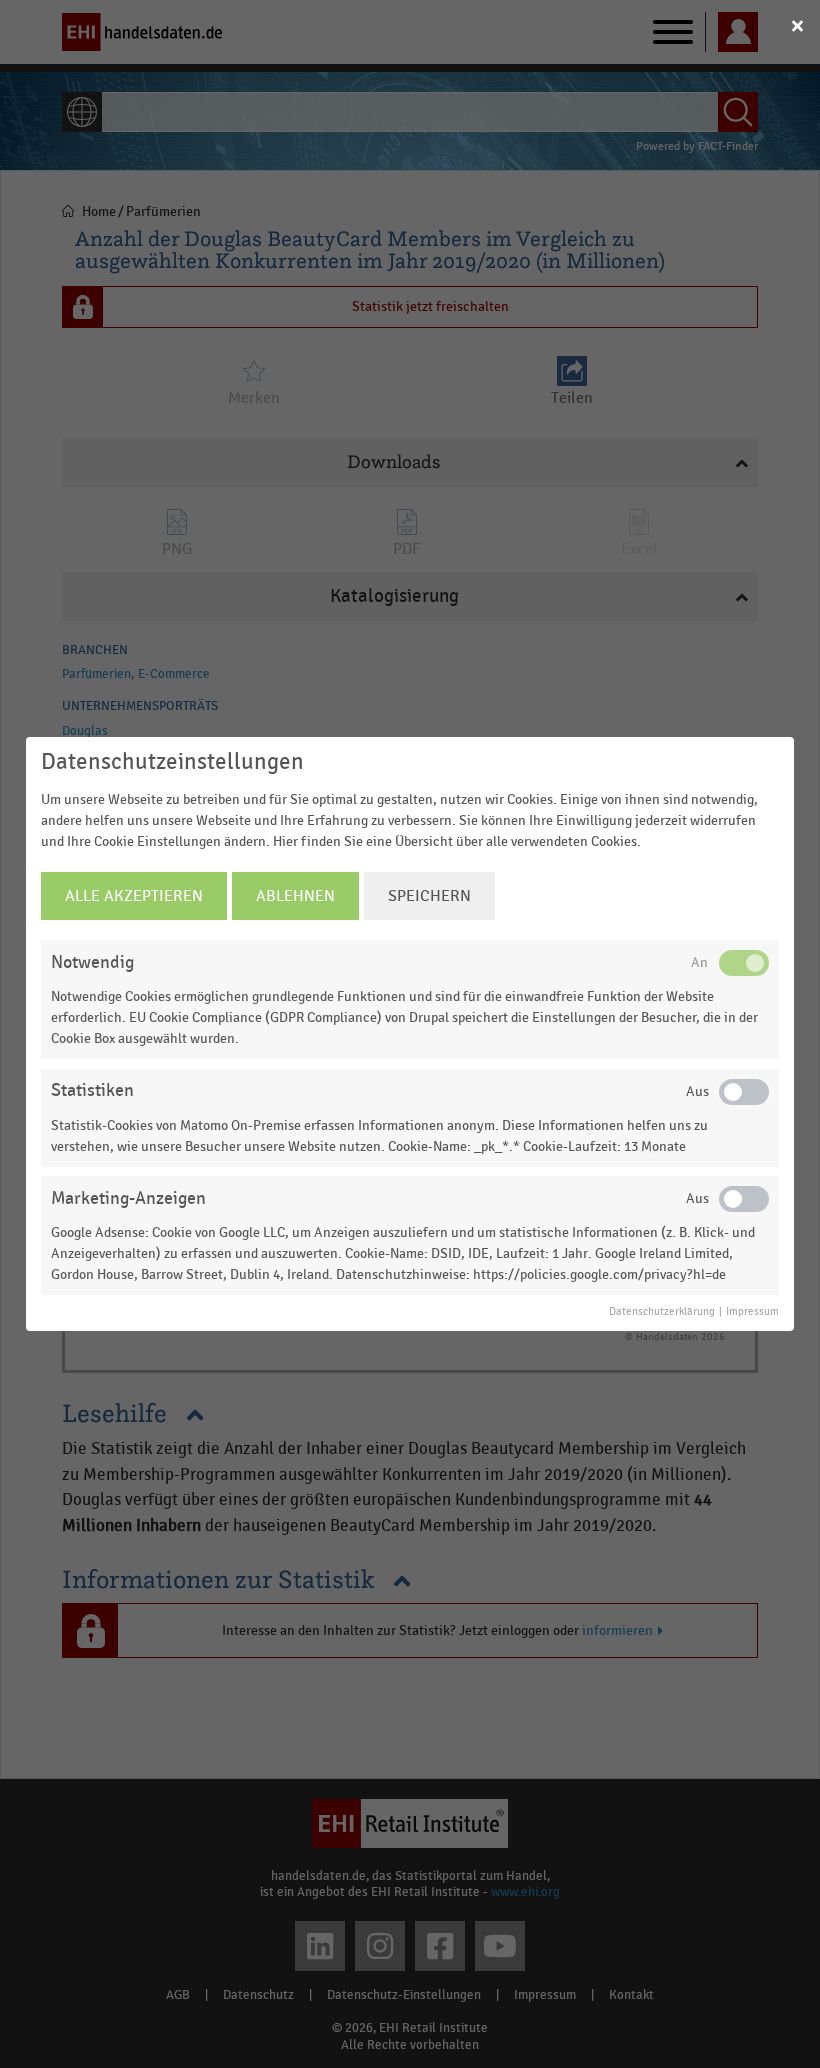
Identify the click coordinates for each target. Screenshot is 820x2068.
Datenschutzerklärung (662, 1312)
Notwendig (92, 962)
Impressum (752, 1312)
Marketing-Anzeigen (128, 1198)
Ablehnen (295, 896)
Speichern (429, 896)
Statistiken (92, 1090)
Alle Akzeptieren (134, 896)
